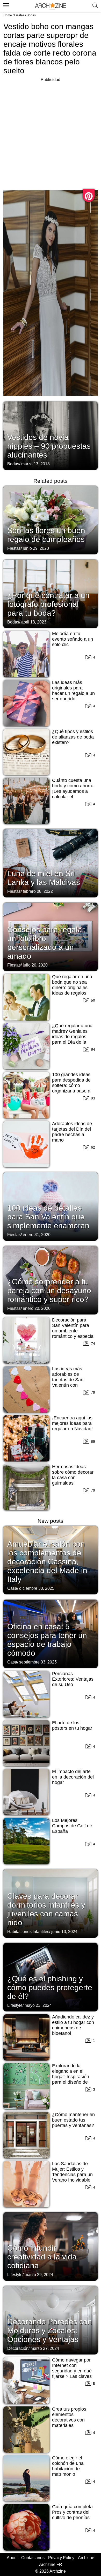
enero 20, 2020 (37, 1308)
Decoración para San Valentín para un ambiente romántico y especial (73, 1328)
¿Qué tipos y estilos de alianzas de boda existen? (73, 737)
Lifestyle (15, 2005)
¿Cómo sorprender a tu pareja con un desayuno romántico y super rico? (49, 1290)
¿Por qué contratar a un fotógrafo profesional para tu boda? (48, 604)
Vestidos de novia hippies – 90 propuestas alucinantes (49, 446)
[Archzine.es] (51, 6)
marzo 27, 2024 (45, 2348)
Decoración (18, 2348)
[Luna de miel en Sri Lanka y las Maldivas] (51, 863)
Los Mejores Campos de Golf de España (72, 1826)
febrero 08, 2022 (38, 891)
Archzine (86, 2558)
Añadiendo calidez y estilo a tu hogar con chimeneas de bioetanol (73, 2025)
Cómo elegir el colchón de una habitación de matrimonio (68, 2466)
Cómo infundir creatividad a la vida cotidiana (42, 2257)
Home (8, 15)
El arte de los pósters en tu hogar (72, 1725)
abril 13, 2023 (34, 622)
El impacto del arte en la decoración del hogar (73, 1777)
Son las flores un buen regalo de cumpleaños (46, 535)
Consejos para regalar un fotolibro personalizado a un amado (46, 943)
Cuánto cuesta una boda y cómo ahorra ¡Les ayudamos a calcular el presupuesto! (73, 791)
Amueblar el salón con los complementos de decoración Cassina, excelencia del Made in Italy (47, 1562)
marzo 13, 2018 (35, 464)
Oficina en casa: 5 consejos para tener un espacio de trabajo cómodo (47, 1640)
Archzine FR (51, 2564)
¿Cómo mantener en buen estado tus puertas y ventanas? (73, 2120)
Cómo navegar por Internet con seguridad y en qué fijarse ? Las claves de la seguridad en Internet (72, 2374)
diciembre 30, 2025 (37, 1588)
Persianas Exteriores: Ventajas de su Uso (73, 1679)
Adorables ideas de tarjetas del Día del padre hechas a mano (72, 1132)
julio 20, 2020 (35, 965)
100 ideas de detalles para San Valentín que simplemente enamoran (48, 1217)
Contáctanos (33, 2558)
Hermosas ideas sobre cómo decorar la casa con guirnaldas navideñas (73, 1478)
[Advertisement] (51, 134)
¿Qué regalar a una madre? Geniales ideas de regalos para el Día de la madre (72, 1037)
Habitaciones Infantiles (28, 1932)
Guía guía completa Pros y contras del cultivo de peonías (72, 2512)
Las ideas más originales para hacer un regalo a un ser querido (73, 691)
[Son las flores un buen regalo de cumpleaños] (51, 520)
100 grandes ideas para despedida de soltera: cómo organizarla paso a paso (71, 1085)
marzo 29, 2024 (39, 2275)
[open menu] (5, 4)
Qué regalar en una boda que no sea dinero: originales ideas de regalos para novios (72, 988)
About (12, 2558)
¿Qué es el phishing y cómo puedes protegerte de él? (50, 1987)
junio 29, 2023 (36, 548)
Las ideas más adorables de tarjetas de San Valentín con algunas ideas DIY (71, 1380)
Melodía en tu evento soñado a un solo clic (73, 639)
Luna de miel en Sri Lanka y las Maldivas (44, 878)
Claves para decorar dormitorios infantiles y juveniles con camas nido (46, 1909)
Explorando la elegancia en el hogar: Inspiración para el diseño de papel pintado (71, 2077)
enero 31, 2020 (37, 1235)
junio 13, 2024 (64, 1932)
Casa (12, 1588)
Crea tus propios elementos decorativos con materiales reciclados (69, 2420)
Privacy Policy (61, 2558)
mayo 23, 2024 (38, 2005)
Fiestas (19, 15)
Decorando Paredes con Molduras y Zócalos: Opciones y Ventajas (50, 2330)
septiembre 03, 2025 (38, 1662)
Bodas (31, 15)
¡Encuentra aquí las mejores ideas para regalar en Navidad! (72, 1423)
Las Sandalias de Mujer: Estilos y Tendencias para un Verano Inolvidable (72, 2172)
